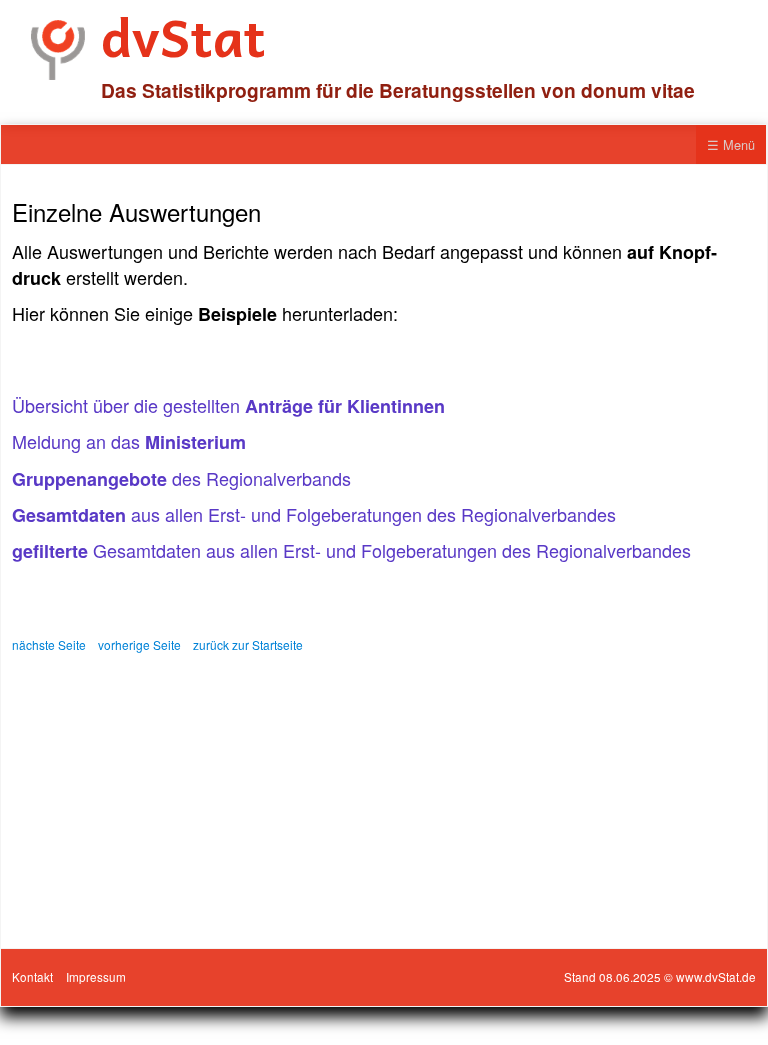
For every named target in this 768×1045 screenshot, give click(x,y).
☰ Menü (731, 144)
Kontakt (32, 977)
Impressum (96, 977)
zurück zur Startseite (248, 644)
